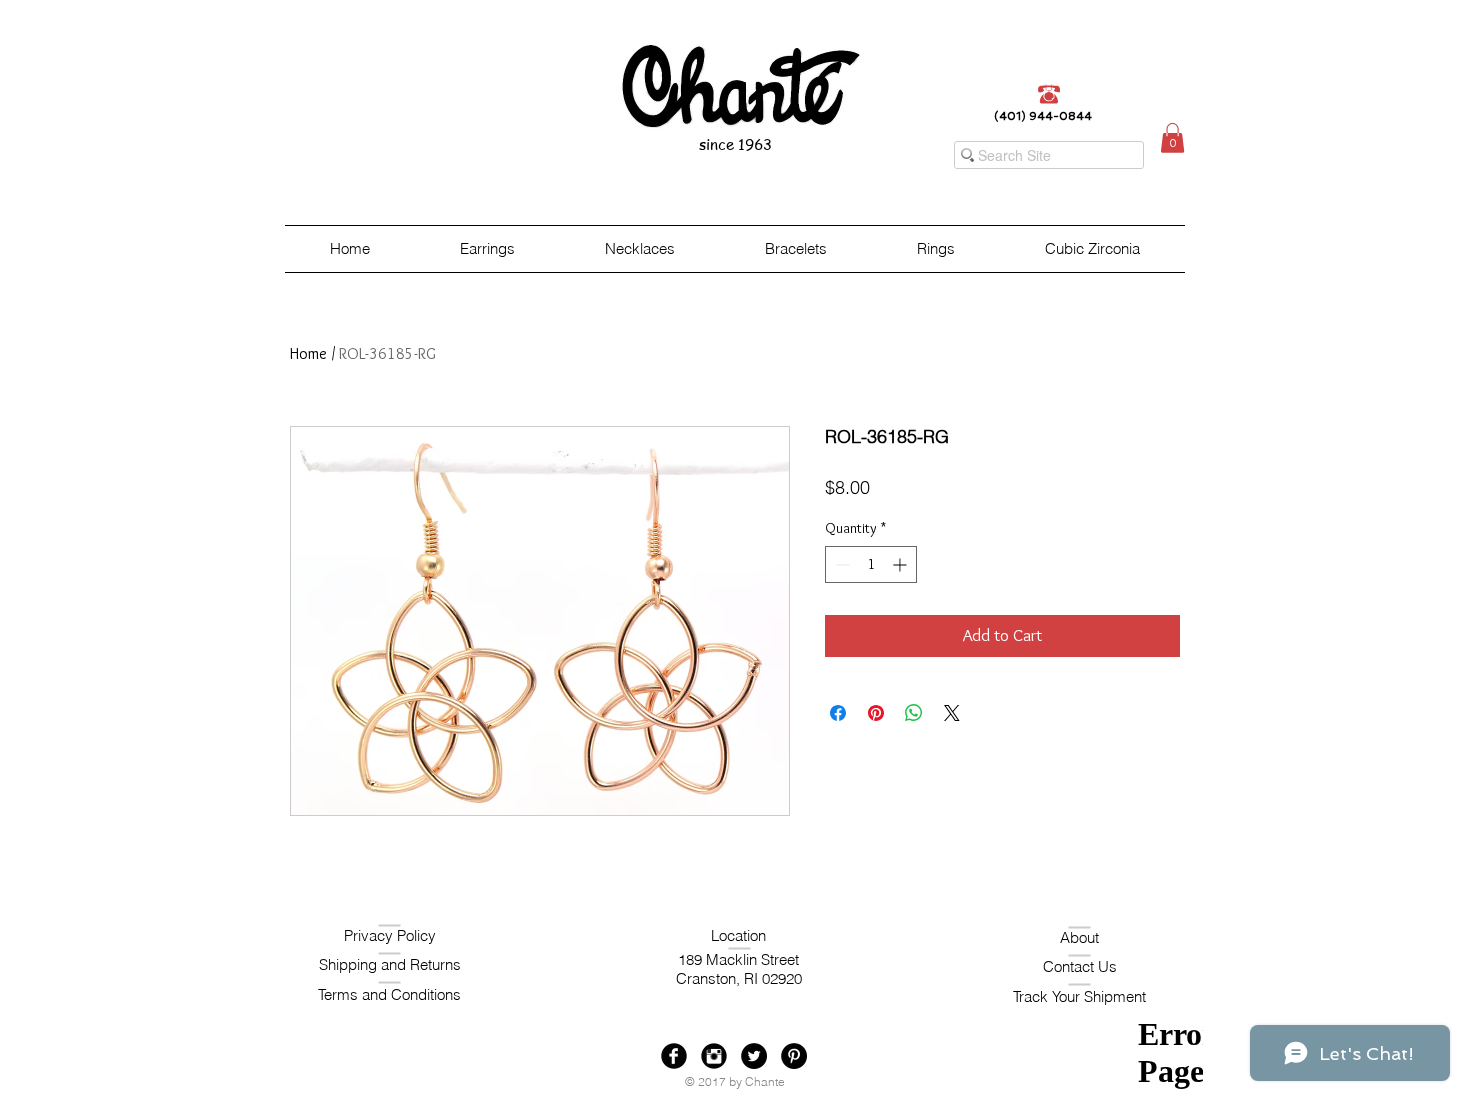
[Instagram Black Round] (714, 1056)
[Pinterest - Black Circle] (794, 1056)
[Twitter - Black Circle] (754, 1056)
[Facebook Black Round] (674, 1056)
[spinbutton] (871, 564)
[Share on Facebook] (838, 713)
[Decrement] (840, 564)
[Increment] (901, 564)
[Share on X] (952, 713)
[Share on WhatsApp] (914, 713)
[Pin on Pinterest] (876, 713)
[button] (1172, 138)
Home (308, 353)
